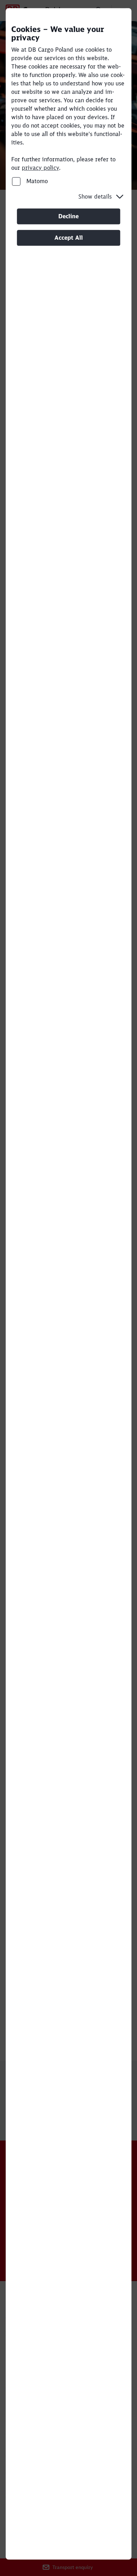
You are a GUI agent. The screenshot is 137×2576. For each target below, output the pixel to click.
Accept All (69, 238)
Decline (68, 216)
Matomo (36, 181)
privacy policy (40, 168)
